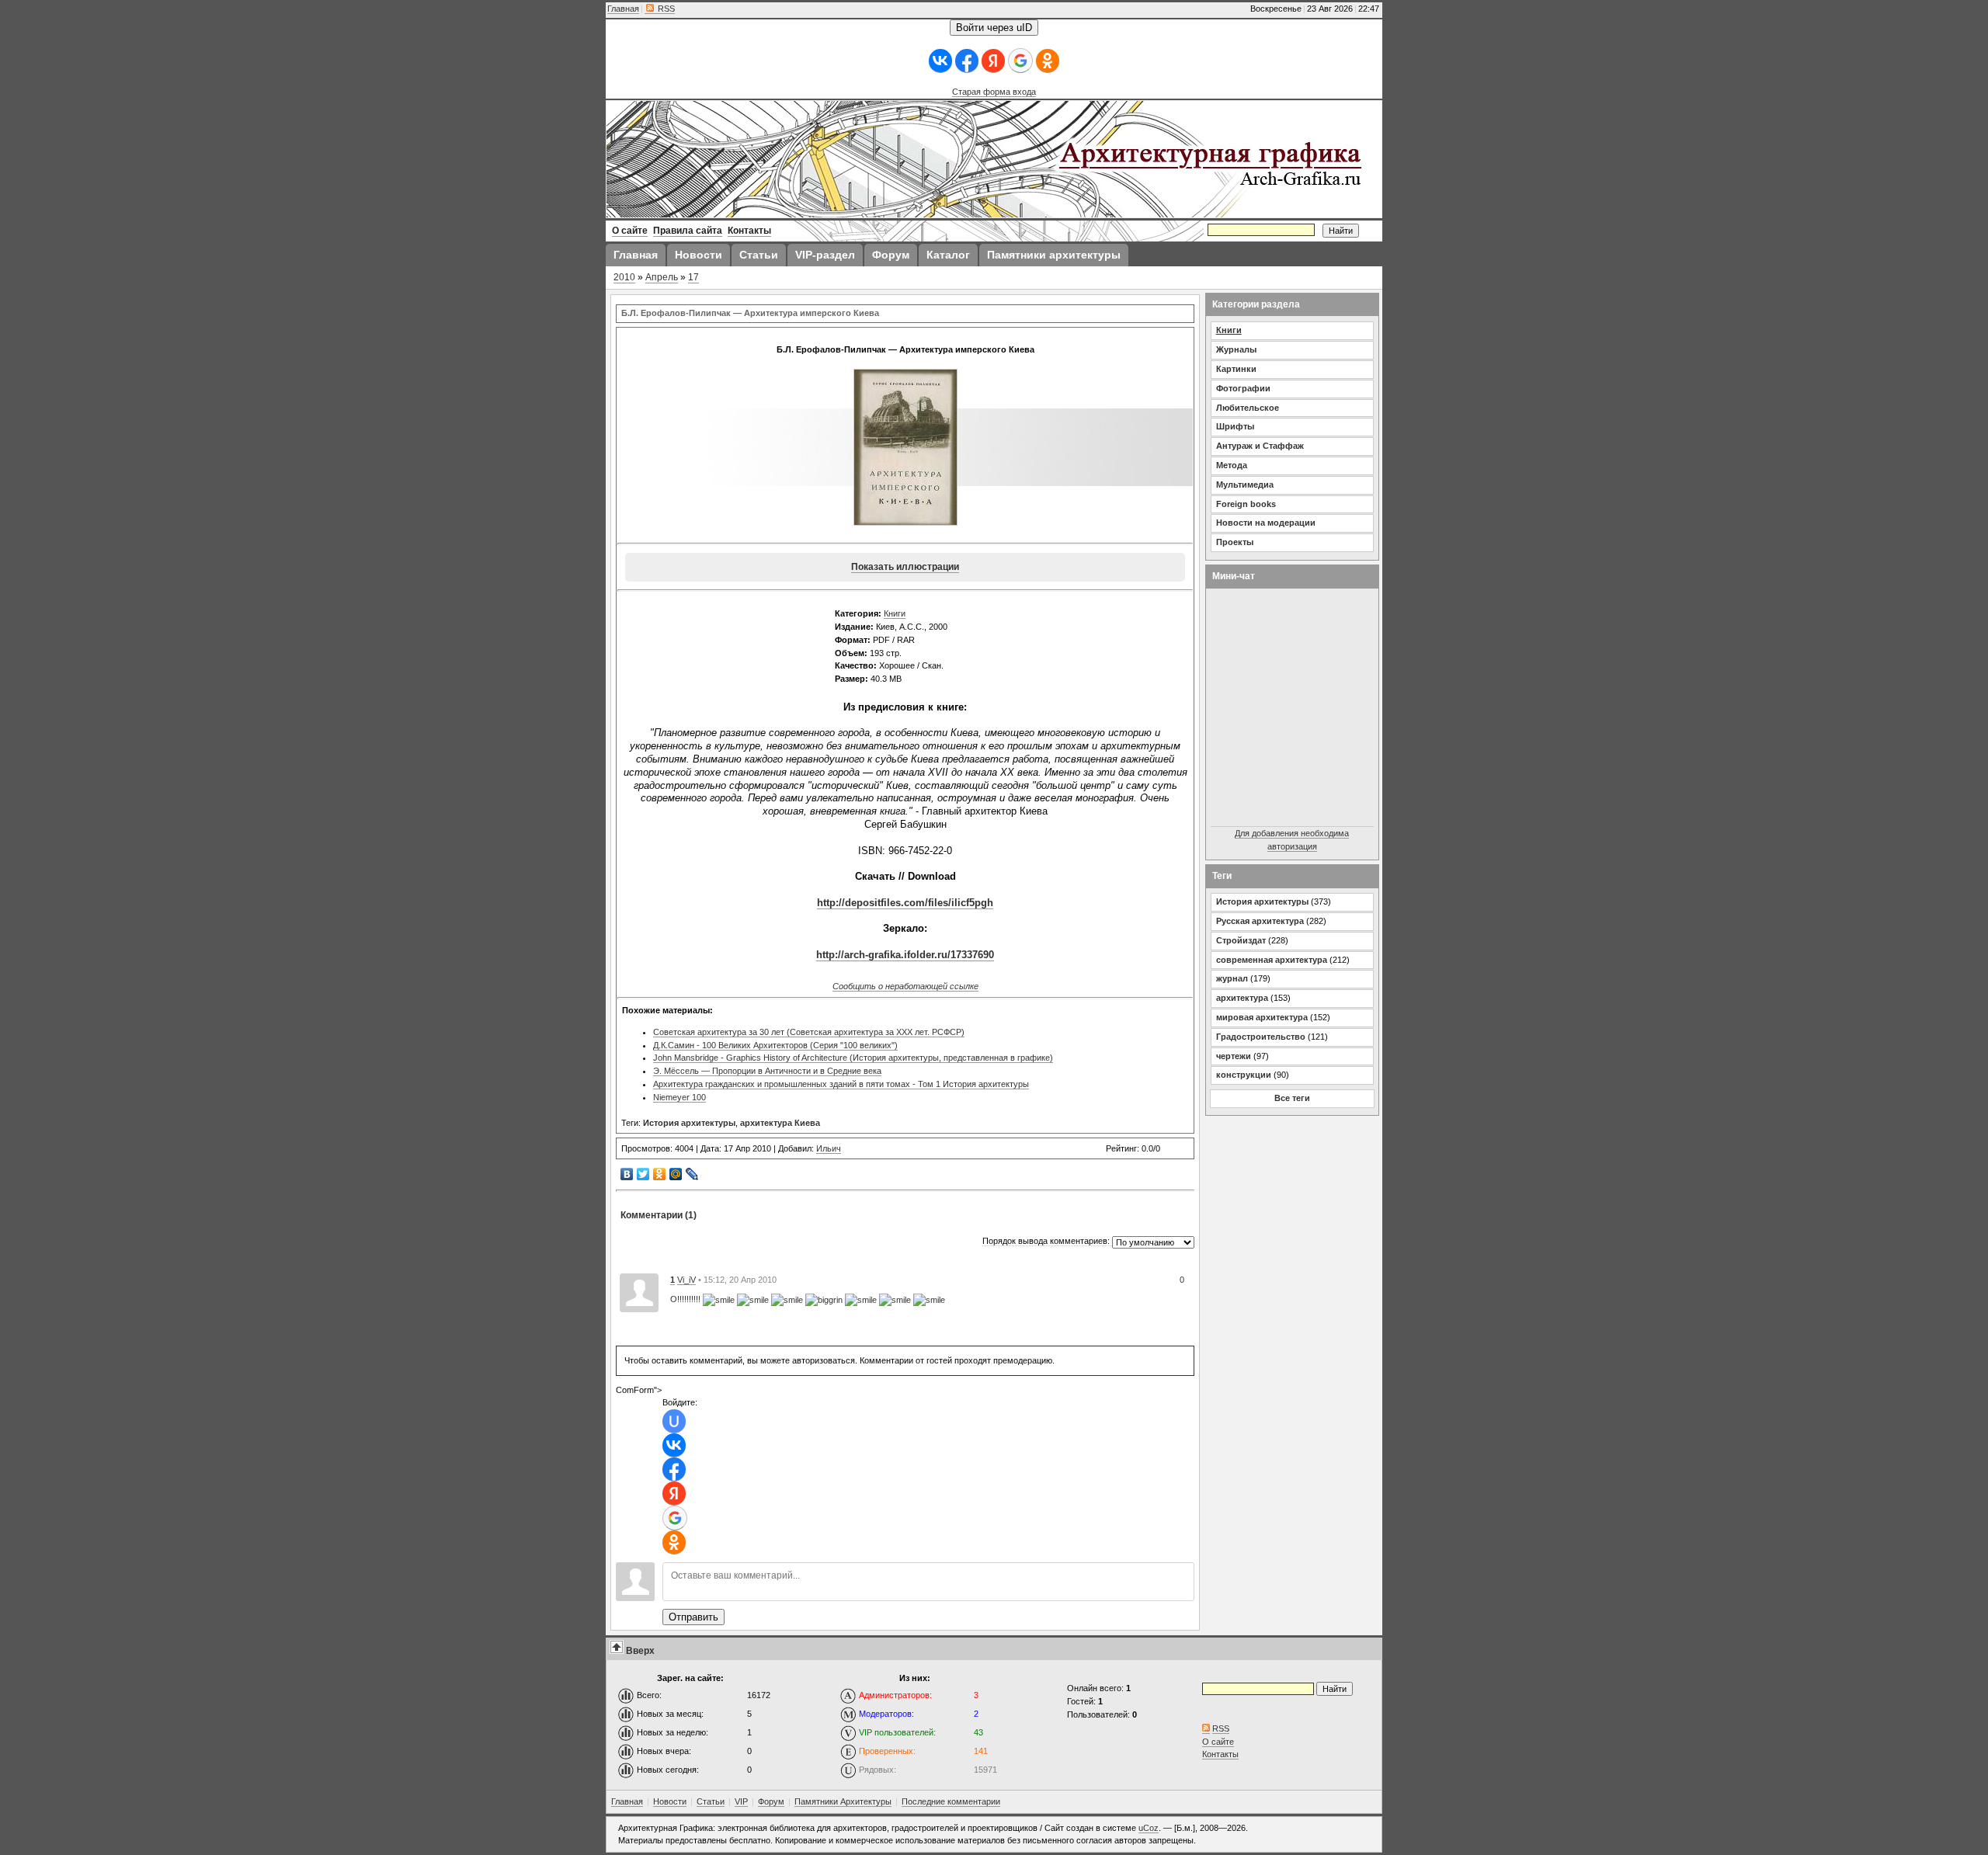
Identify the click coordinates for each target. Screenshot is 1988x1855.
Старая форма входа (994, 92)
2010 (624, 277)
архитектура (1242, 998)
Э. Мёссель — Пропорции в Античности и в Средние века (767, 1071)
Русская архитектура (1260, 921)
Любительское (1248, 408)
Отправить (693, 1617)
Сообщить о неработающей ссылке (905, 986)
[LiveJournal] (692, 1174)
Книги (895, 613)
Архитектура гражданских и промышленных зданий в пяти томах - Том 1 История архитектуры (841, 1084)
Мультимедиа (1245, 485)
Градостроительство (1261, 1037)
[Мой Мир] (676, 1174)
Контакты (1220, 1754)
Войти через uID (994, 28)
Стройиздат (1241, 940)
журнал (1232, 978)
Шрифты (1235, 426)
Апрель (662, 277)
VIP (741, 1801)
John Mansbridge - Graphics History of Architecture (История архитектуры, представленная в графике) (853, 1058)
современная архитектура (1272, 960)
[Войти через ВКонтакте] (940, 61)
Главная (623, 9)
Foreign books (1246, 504)
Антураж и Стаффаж (1260, 446)
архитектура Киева (780, 1123)
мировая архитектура (1262, 1017)
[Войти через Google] (1020, 61)
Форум (771, 1801)
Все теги (1292, 1098)
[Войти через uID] (674, 1421)
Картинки (1236, 369)
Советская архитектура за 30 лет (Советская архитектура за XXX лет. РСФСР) (809, 1032)
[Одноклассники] (660, 1174)
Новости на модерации (1266, 523)
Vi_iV (686, 1280)
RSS (665, 9)
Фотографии (1243, 388)
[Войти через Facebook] (967, 61)
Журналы (1236, 349)
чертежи (1234, 1056)
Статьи (711, 1801)
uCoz (1149, 1828)
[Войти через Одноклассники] (1048, 61)
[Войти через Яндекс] (993, 61)
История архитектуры (689, 1123)
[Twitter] (643, 1174)
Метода (1232, 465)
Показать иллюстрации (905, 567)
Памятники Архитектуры (843, 1801)
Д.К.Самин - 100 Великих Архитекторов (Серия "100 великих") (775, 1045)
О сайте (1218, 1742)
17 (693, 277)
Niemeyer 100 (679, 1097)
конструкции (1244, 1075)
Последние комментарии (951, 1801)
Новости (670, 1801)
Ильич (829, 1148)
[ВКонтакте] (627, 1174)
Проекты (1235, 542)
